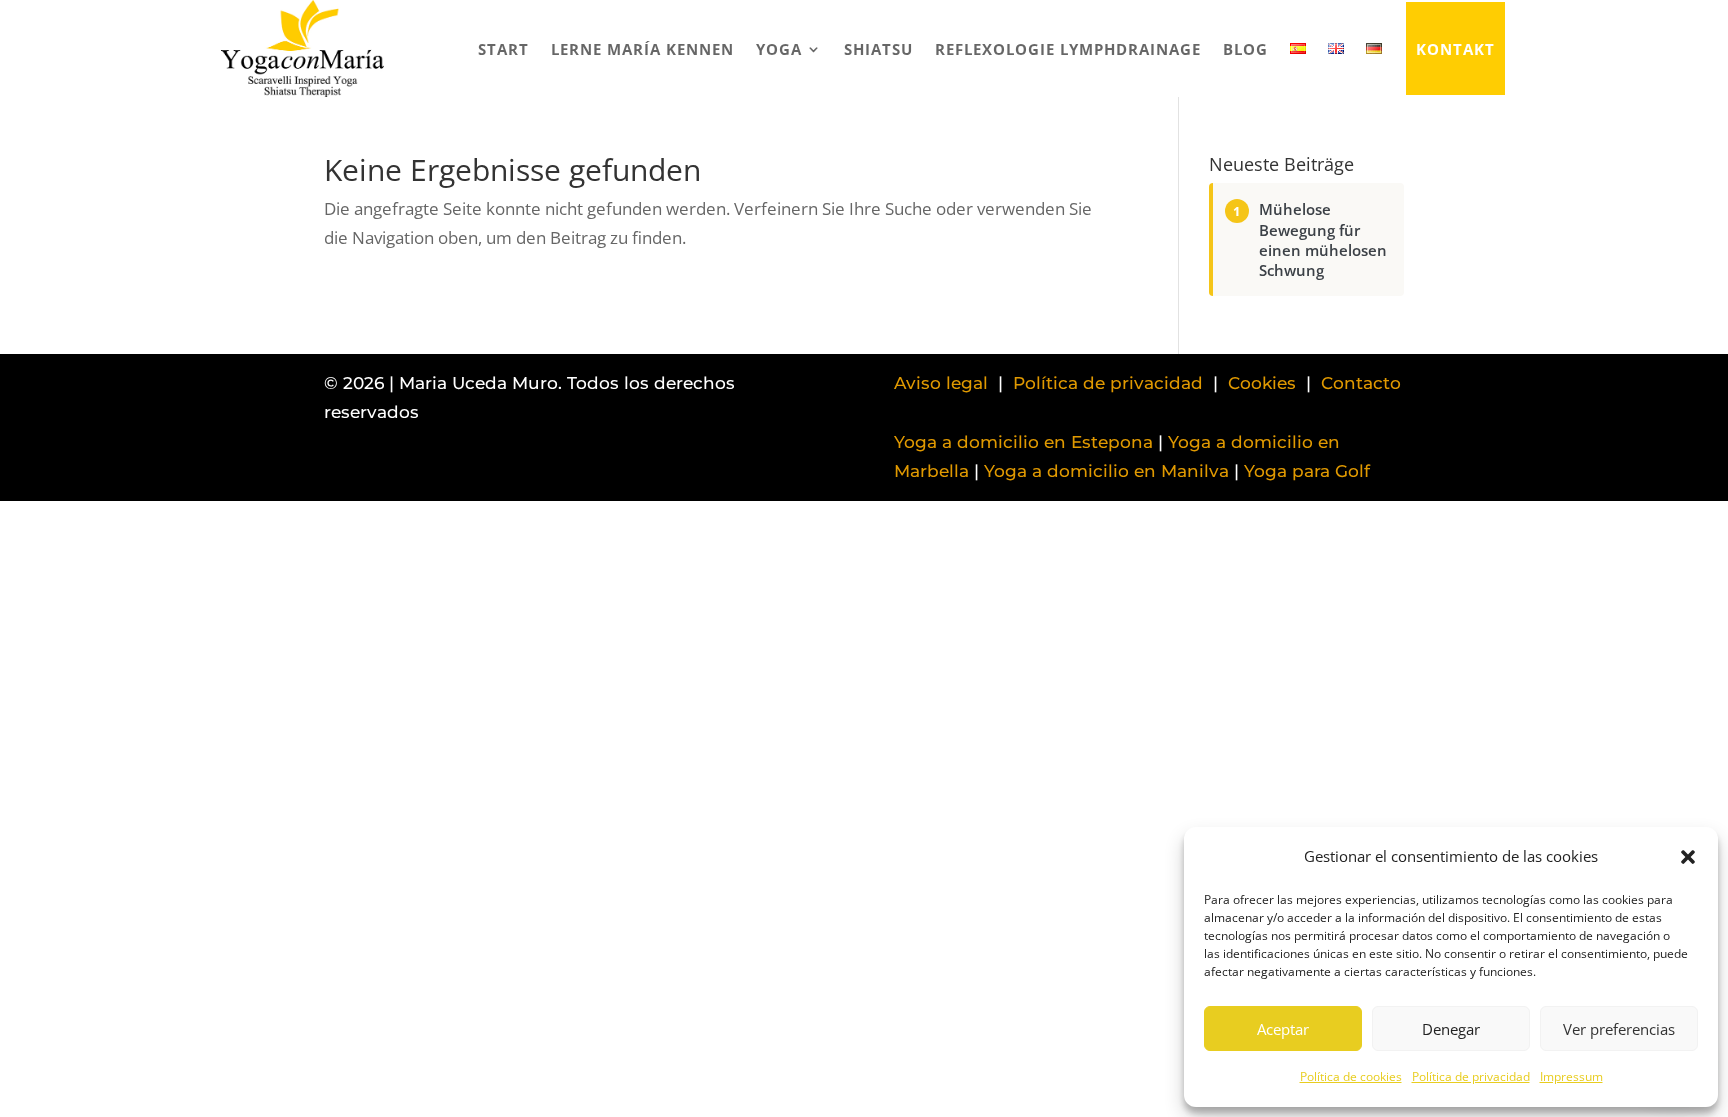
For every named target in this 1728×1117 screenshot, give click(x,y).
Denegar (1451, 1029)
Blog (1245, 49)
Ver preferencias (1619, 1029)
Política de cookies (1351, 1076)
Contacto (1361, 383)
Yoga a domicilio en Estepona (1023, 442)
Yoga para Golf (1307, 471)
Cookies (1262, 383)
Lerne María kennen (642, 49)
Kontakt (1455, 49)
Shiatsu (878, 49)
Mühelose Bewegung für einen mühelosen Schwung (1323, 239)
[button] (1688, 857)
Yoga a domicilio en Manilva (1106, 471)
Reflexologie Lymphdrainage (1068, 49)
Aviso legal (941, 383)
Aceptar (1283, 1029)
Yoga (779, 49)
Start (503, 49)
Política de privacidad (1471, 1076)
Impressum (1571, 1076)
